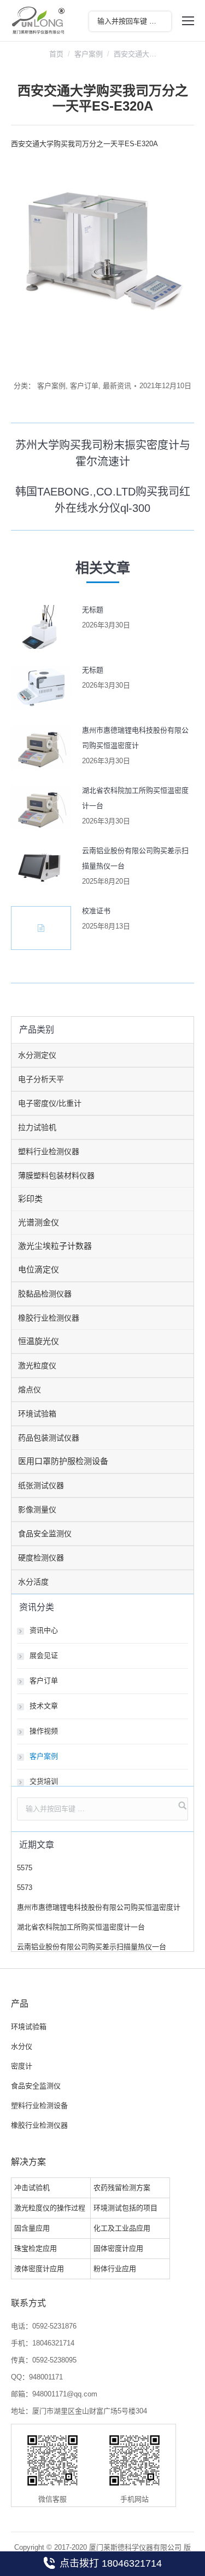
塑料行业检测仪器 (49, 1151)
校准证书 (96, 911)
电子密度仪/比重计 (50, 1103)
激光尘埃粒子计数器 (55, 1246)
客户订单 (84, 386)
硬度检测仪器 (41, 1558)
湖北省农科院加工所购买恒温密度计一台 (135, 798)
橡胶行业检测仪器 (49, 1318)
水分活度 (33, 1582)
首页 (56, 54)
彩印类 (30, 1199)
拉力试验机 (37, 1127)
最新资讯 (117, 386)
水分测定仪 (37, 1055)
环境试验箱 (37, 1414)
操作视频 (44, 1731)
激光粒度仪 (37, 1365)
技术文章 (44, 1706)
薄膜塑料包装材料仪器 (56, 1175)
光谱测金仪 (39, 1222)
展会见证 (44, 1655)
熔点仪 (30, 1390)
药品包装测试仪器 (49, 1438)
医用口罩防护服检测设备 (63, 1461)
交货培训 (44, 1781)
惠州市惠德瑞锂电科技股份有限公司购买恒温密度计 (135, 738)
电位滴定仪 (39, 1269)
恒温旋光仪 (39, 1341)
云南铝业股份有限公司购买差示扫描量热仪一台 (135, 858)
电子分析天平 (41, 1079)
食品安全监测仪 (45, 1534)
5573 (25, 1888)
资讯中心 (44, 1630)
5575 (25, 1868)
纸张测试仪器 (41, 1485)
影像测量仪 (37, 1509)
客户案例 (89, 54)
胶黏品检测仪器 (45, 1294)
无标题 (93, 610)
